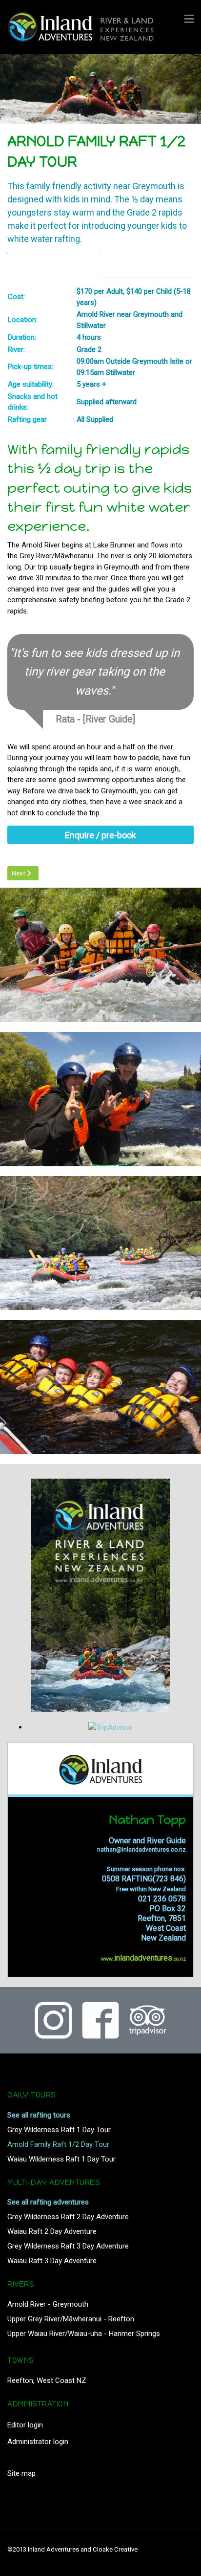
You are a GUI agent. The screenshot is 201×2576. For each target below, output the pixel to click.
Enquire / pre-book (100, 835)
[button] (189, 20)
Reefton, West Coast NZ (47, 2380)
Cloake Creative (115, 2549)
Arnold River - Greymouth (48, 2304)
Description (33, 265)
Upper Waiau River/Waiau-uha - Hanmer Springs (84, 2334)
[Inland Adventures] (94, 26)
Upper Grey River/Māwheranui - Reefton (71, 2319)
